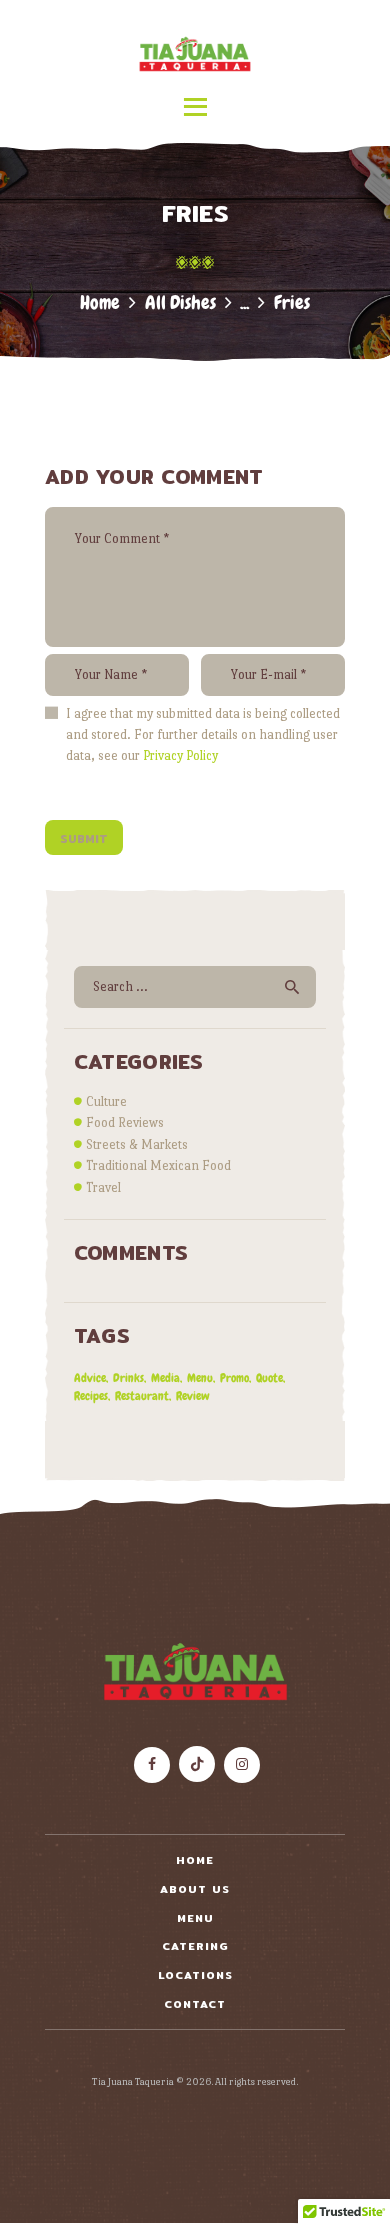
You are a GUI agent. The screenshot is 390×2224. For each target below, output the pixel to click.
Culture (106, 1101)
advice (90, 1378)
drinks (128, 1378)
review (193, 1396)
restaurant (142, 1396)
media (165, 1378)
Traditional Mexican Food (158, 1165)
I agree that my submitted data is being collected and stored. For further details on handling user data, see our (203, 734)
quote (269, 1378)
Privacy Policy (180, 755)
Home (100, 302)
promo (234, 1378)
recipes (91, 1396)
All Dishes (180, 302)
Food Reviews (125, 1122)
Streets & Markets (137, 1144)
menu (200, 1378)
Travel (103, 1187)
